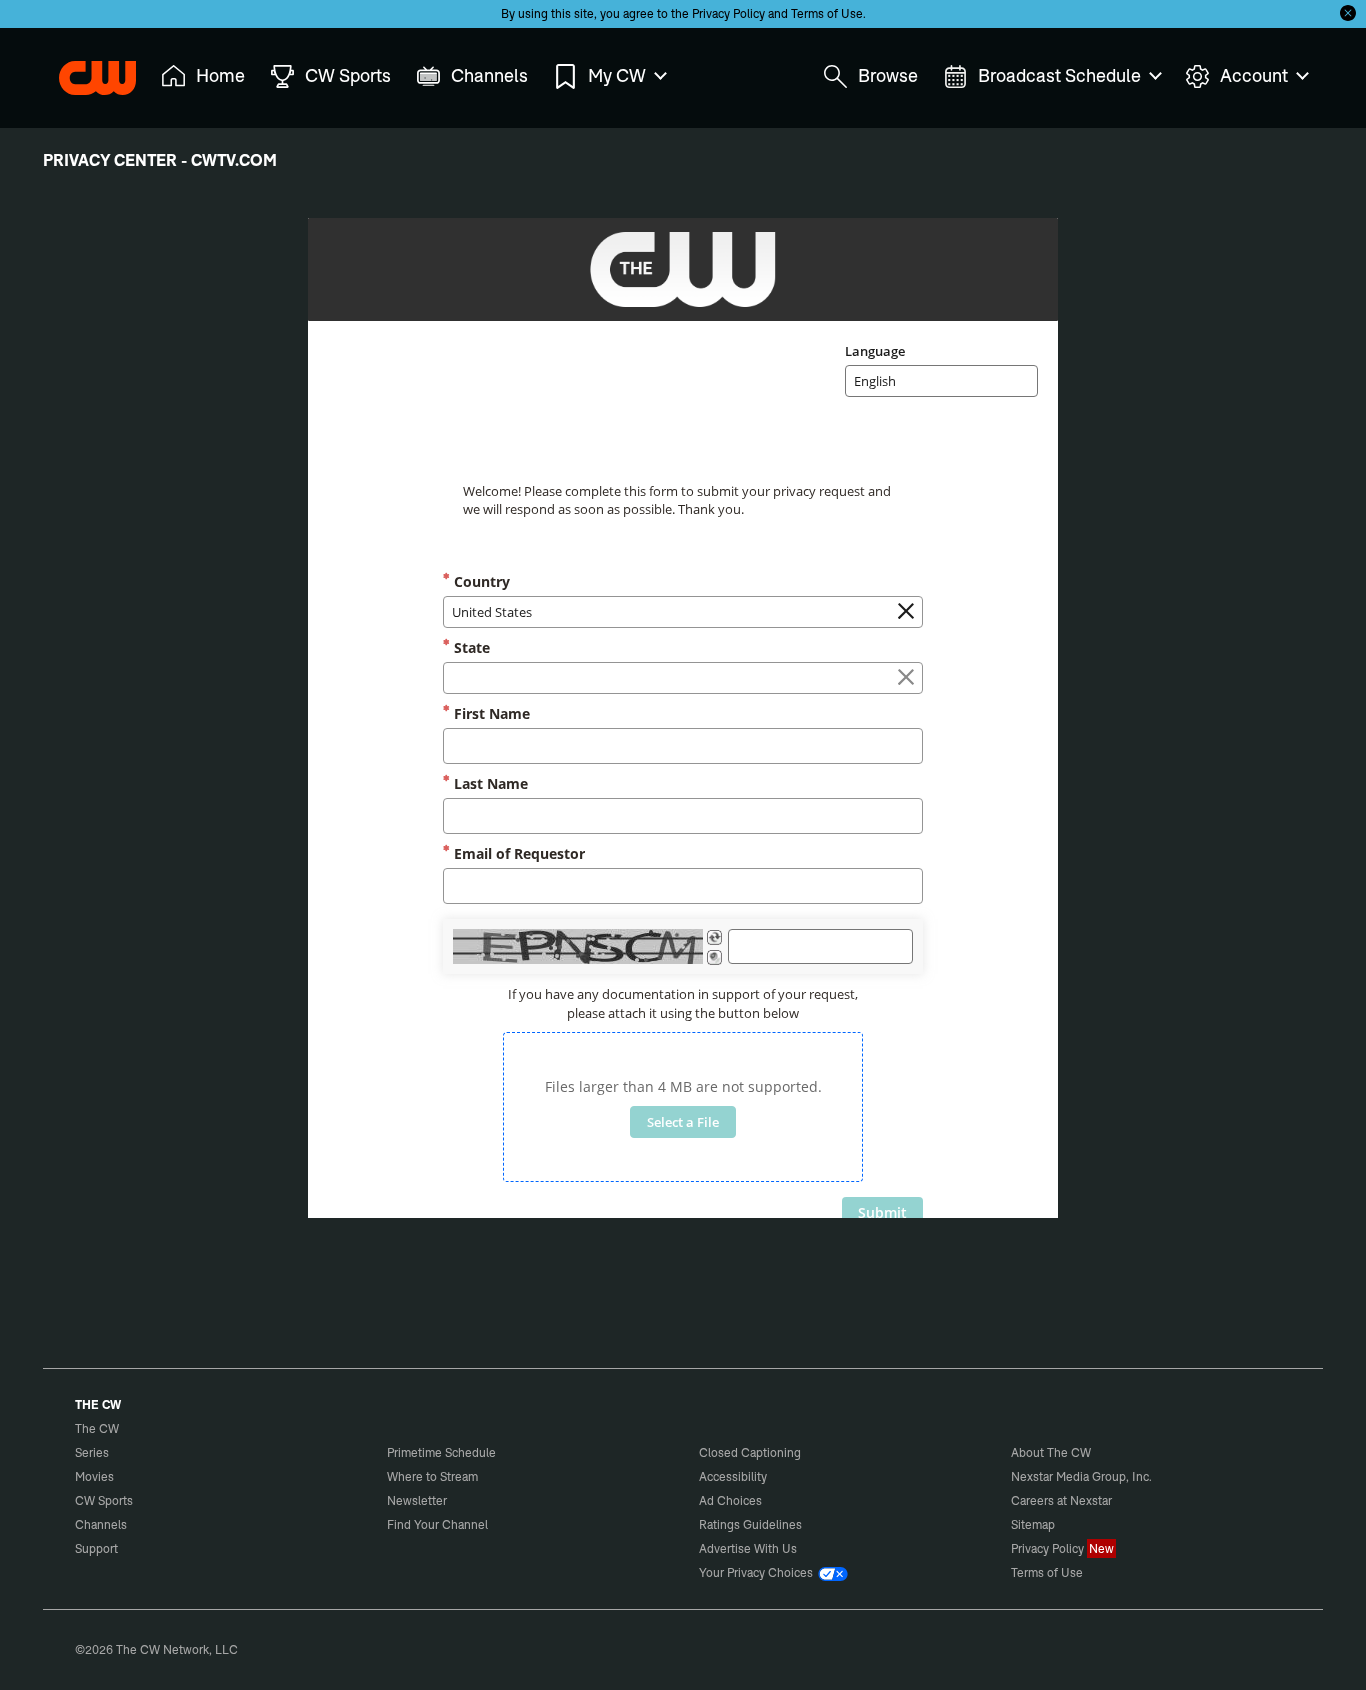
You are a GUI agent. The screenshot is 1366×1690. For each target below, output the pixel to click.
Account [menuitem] (1254, 75)
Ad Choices (730, 1500)
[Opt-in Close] (1348, 13)
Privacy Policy (728, 13)
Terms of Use (827, 13)
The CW (84, 71)
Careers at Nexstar (1061, 1500)
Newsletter (417, 1500)
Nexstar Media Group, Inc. (1081, 1476)
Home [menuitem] (220, 75)
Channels (101, 1524)
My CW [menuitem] (617, 75)
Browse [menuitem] (888, 75)
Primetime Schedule (441, 1452)
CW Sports (104, 1500)
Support (96, 1548)
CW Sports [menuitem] (348, 75)
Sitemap (1033, 1524)
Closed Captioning (750, 1452)
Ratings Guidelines (750, 1524)
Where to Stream (432, 1476)
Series (92, 1452)
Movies (94, 1476)
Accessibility (733, 1476)
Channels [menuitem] (489, 75)
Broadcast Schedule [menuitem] (1059, 75)
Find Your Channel (437, 1524)
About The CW (1051, 1452)
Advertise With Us (748, 1548)
